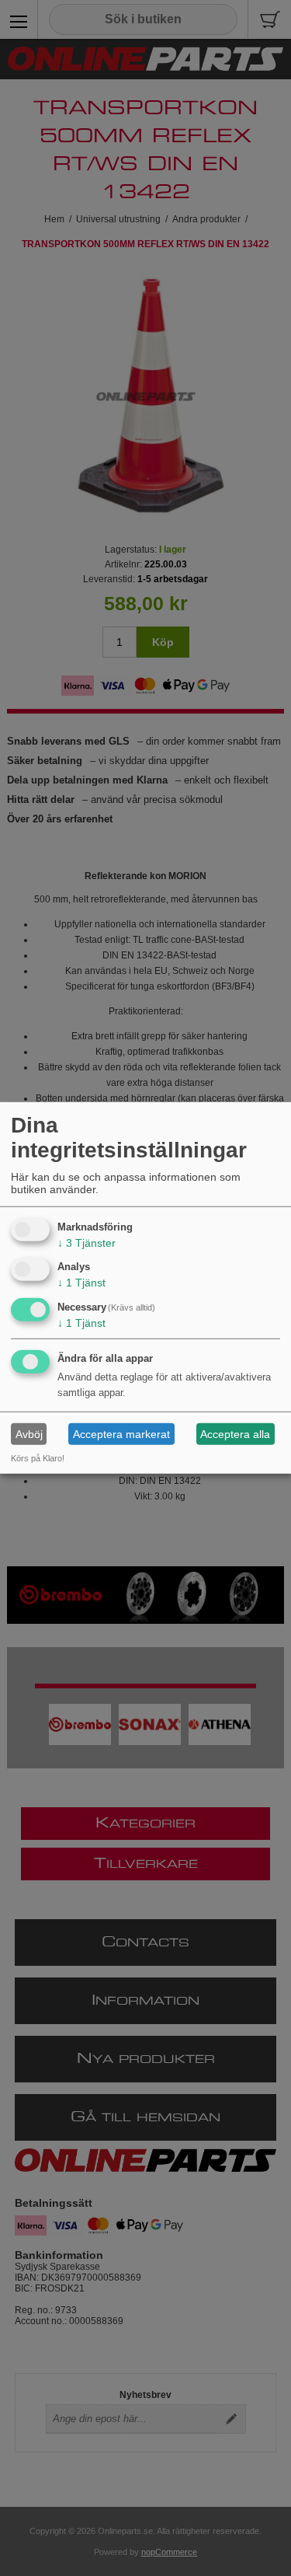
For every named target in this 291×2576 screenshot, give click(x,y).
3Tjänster (87, 1242)
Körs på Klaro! (38, 1458)
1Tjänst (81, 1283)
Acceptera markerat (121, 1434)
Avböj (29, 1434)
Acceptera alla (235, 1434)
